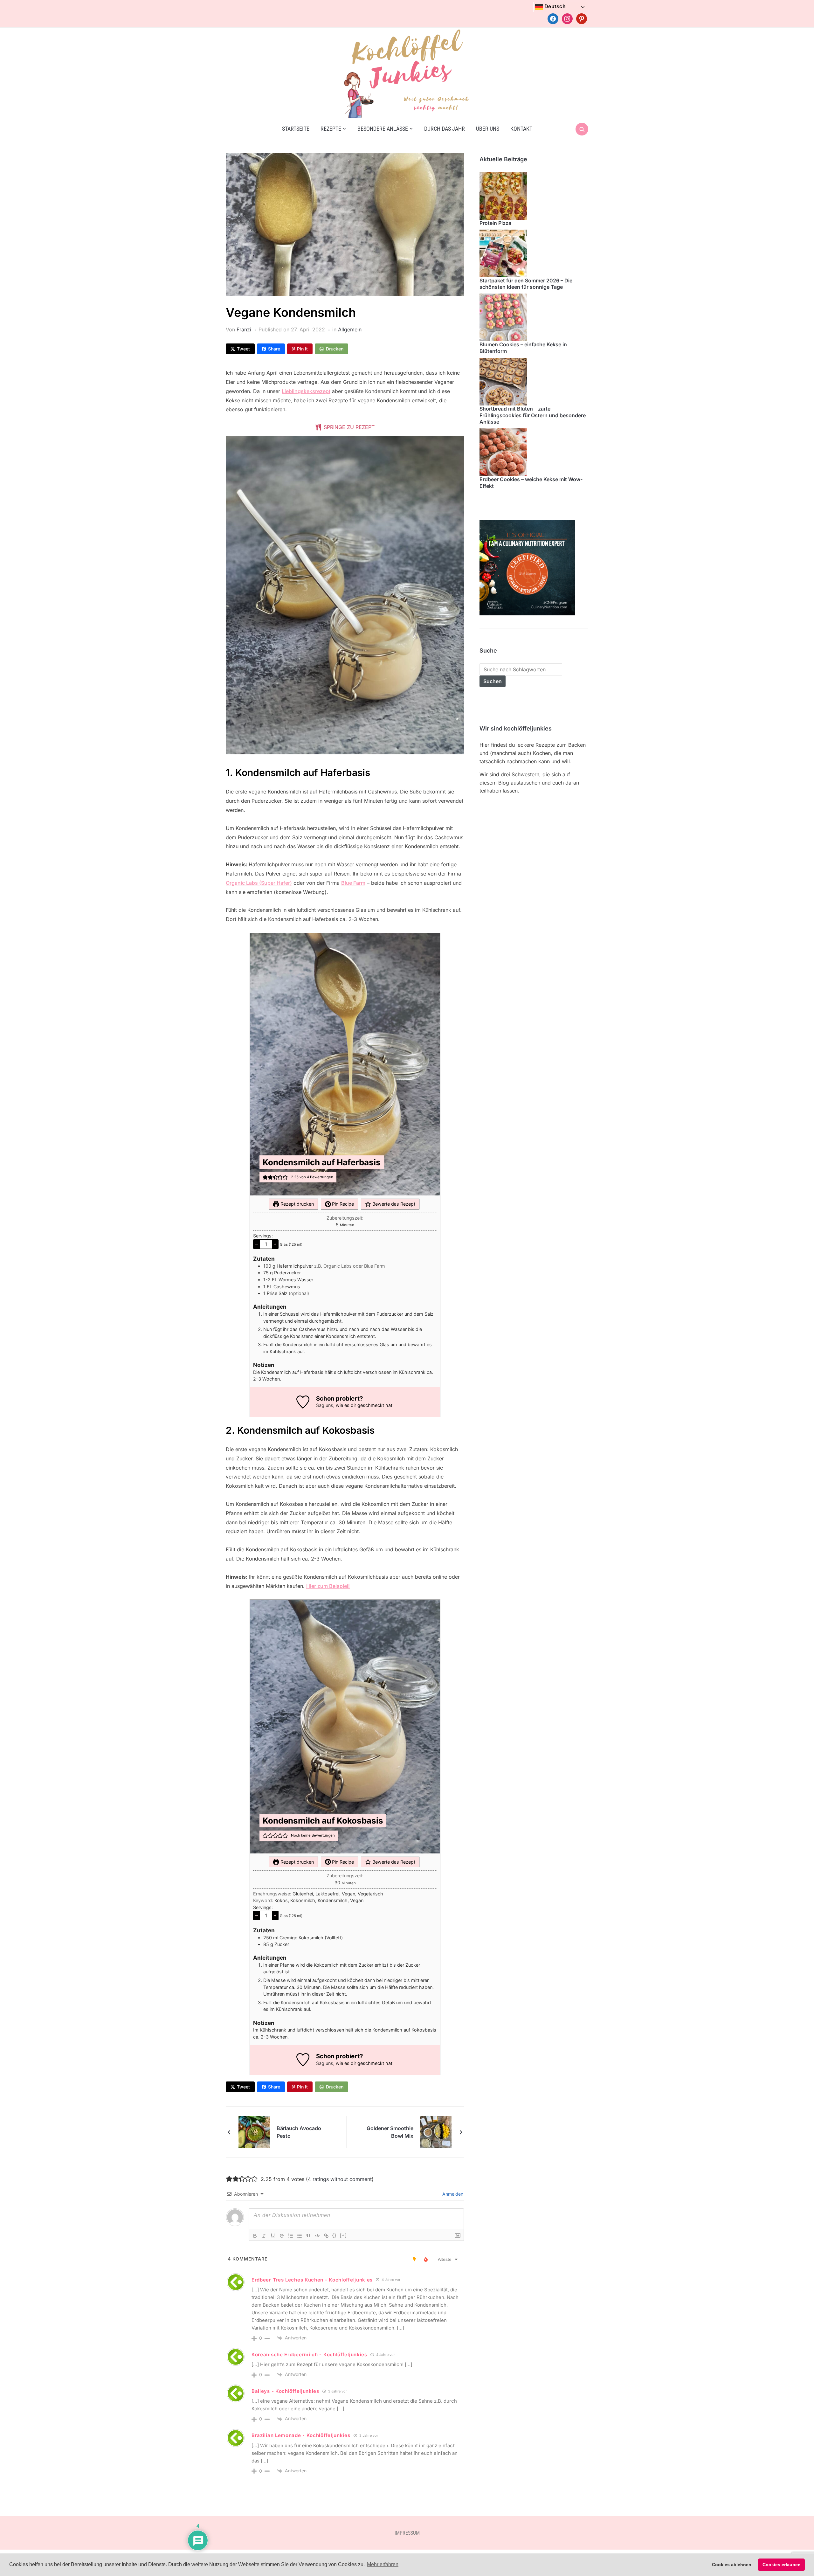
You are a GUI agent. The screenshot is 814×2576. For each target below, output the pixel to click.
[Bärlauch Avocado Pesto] (254, 2131)
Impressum (407, 2533)
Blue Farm (353, 883)
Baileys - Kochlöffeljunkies (285, 2391)
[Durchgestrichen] (282, 2236)
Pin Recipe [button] (342, 1204)
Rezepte (331, 129)
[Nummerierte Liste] (291, 2236)
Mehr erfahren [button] (383, 2564)
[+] (343, 2235)
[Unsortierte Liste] (300, 2236)
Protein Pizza (495, 223)
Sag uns (325, 1405)
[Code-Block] (317, 2236)
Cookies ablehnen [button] (732, 2565)
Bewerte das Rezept (393, 1204)
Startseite (296, 129)
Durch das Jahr (445, 129)
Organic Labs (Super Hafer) (259, 883)
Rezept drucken (297, 1204)
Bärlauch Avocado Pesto (299, 2132)
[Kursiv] (264, 2236)
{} (335, 2235)
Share (274, 349)
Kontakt (521, 129)
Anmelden (452, 2194)
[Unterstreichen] (273, 2236)
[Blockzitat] (308, 2236)
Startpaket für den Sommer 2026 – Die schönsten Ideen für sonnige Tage (526, 284)
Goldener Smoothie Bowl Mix (390, 2132)
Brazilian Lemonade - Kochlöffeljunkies (301, 2435)
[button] (265, 1177)
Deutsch (554, 7)
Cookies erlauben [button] (782, 2565)
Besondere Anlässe (383, 129)
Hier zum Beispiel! (328, 1586)
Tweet (243, 349)
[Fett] (255, 2236)
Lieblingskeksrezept (306, 391)
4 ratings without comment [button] (340, 2179)
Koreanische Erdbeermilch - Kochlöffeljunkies (309, 2354)
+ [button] (275, 1244)
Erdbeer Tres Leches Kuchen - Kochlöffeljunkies (312, 2280)
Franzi (244, 329)
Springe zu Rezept (348, 427)
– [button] (257, 1244)
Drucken (335, 349)
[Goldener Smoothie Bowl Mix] (436, 2131)
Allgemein (350, 329)
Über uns (488, 129)
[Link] (326, 2236)
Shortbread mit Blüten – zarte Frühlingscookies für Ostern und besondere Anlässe (533, 415)
